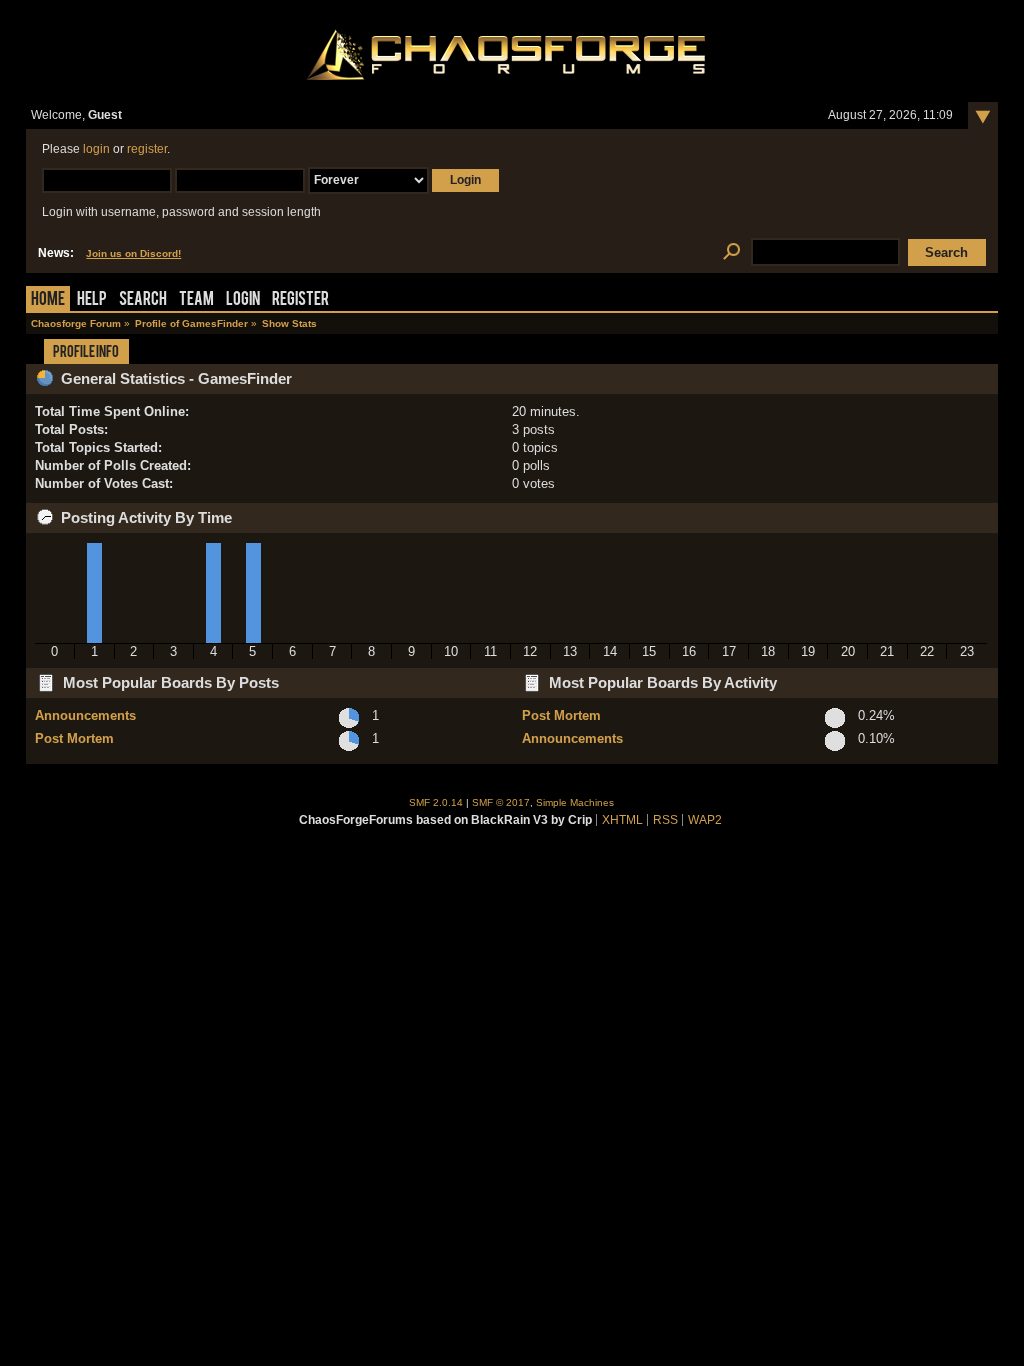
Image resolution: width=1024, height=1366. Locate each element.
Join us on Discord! (133, 253)
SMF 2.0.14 (436, 802)
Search (143, 300)
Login (243, 300)
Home (48, 300)
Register (300, 300)
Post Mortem (74, 738)
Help (92, 300)
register (147, 149)
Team (196, 300)
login (96, 149)
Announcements (85, 715)
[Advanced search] (731, 252)
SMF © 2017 (501, 802)
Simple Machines (575, 802)
